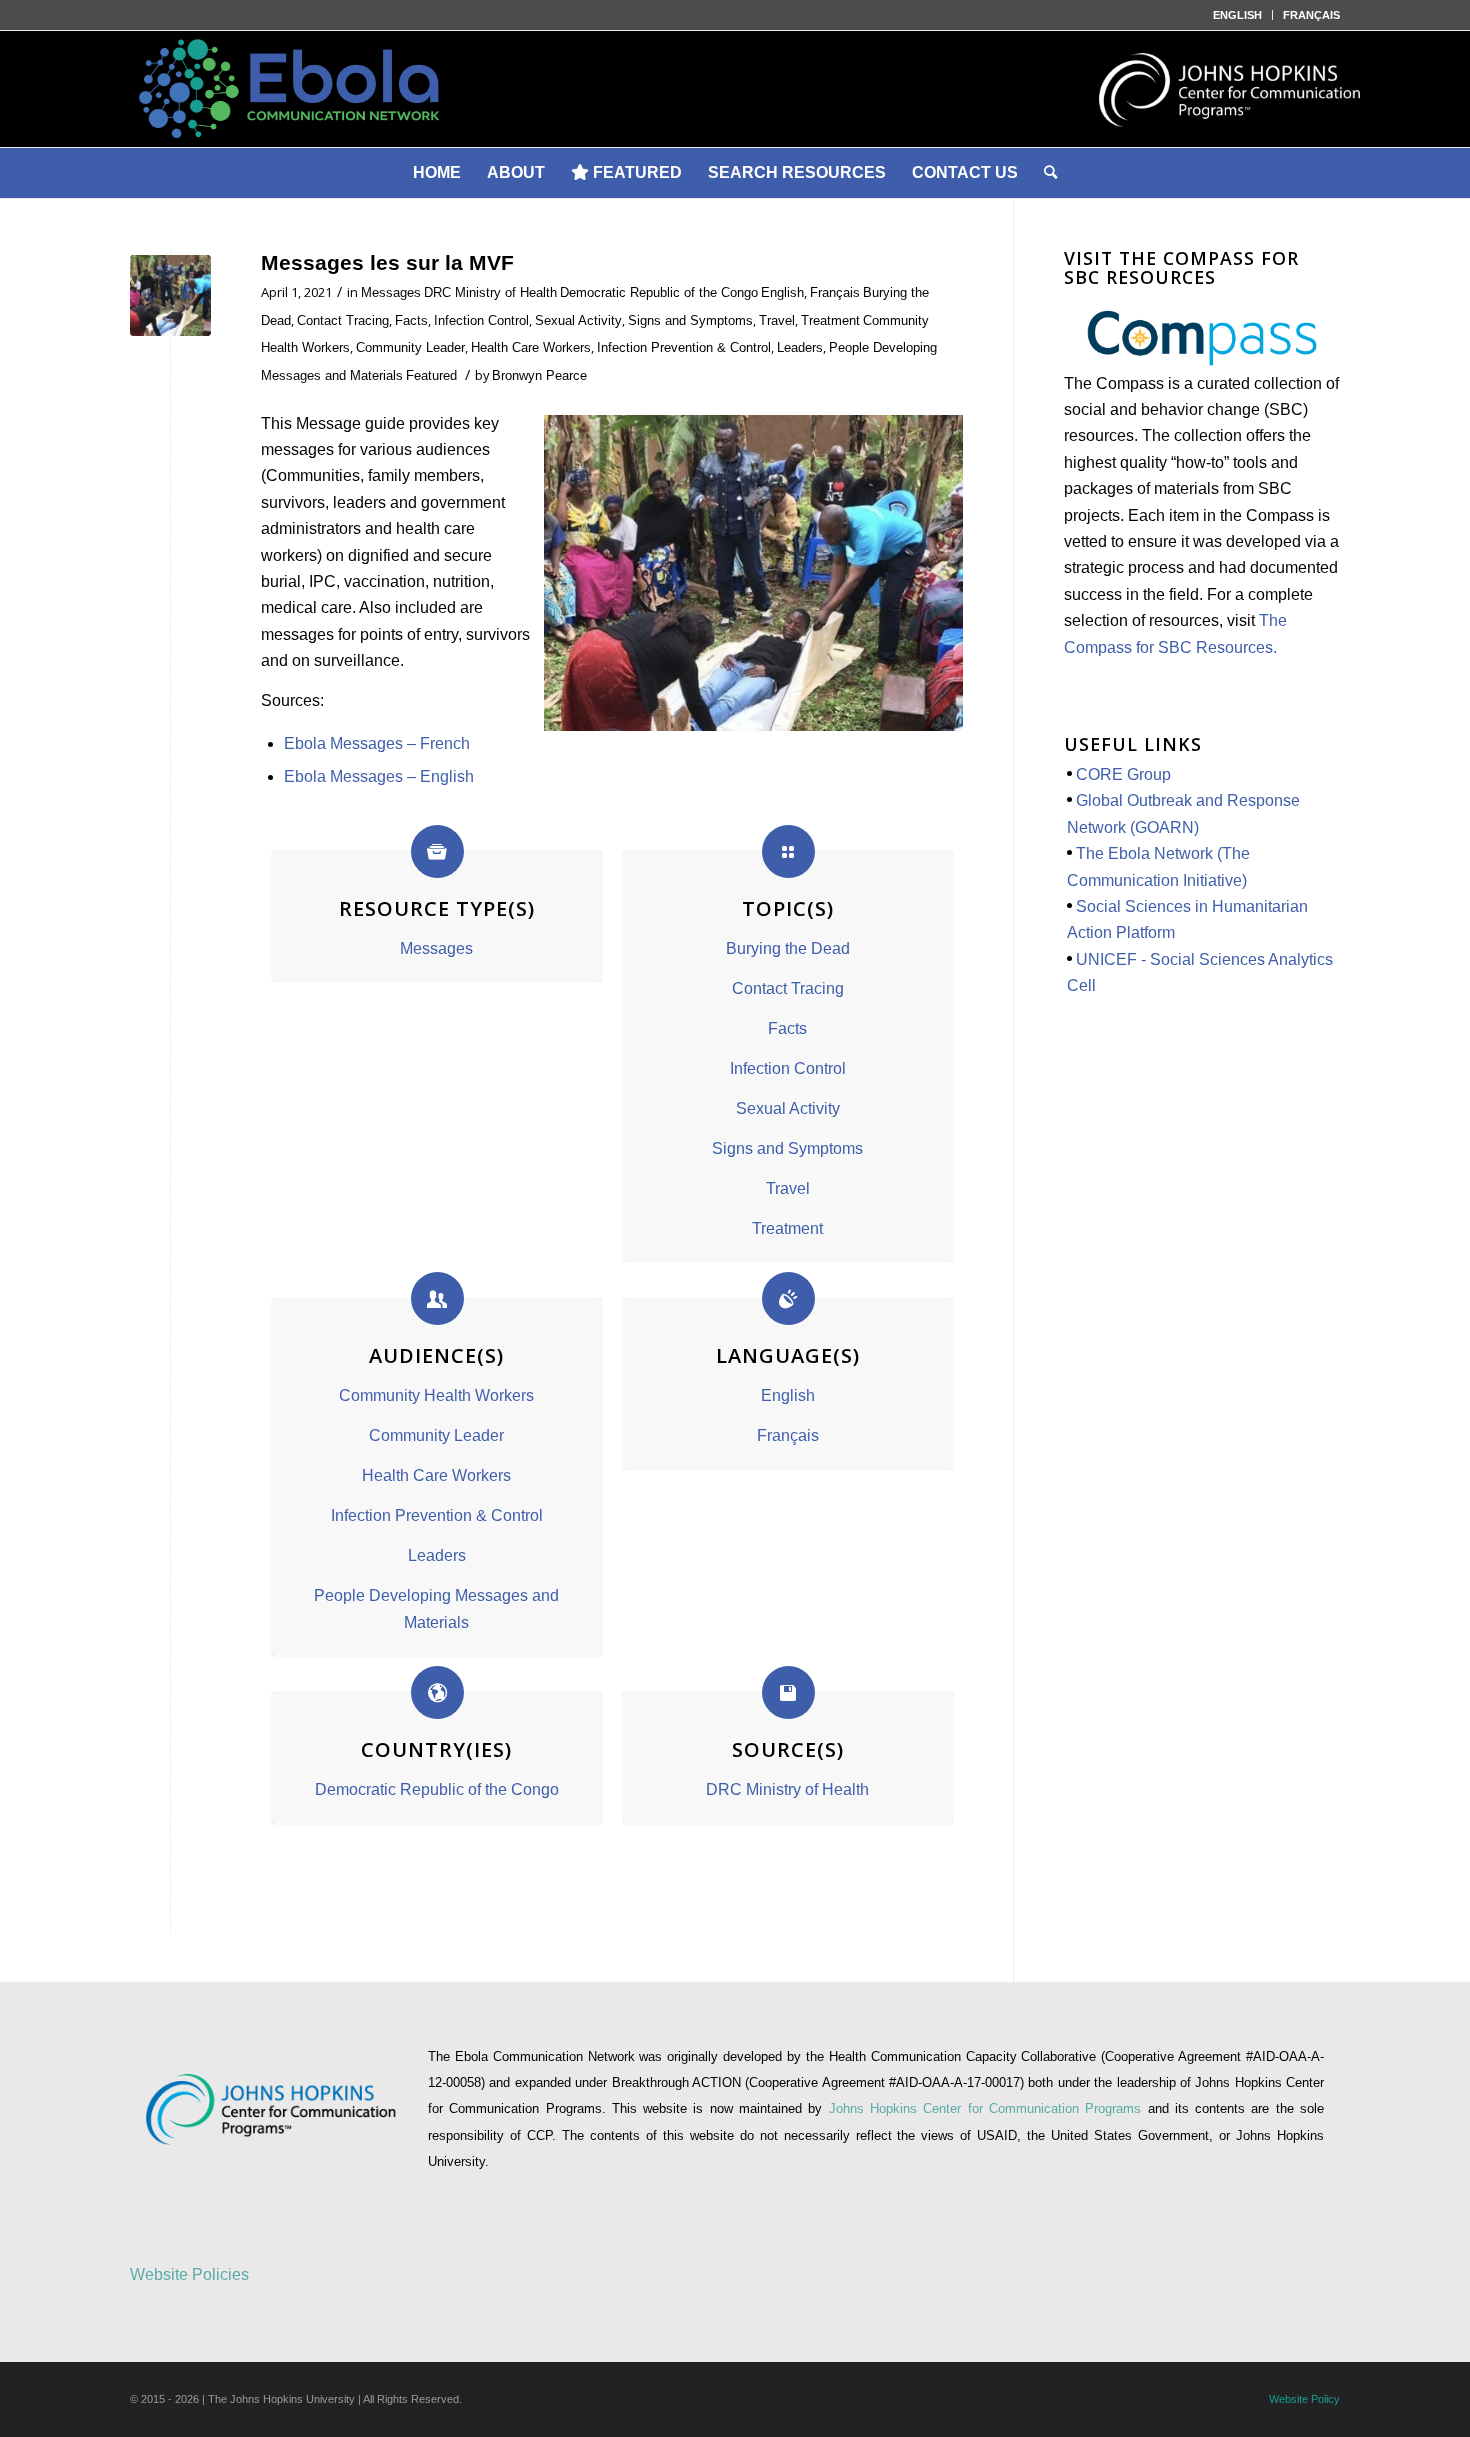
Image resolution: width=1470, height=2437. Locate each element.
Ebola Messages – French (377, 743)
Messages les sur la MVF (387, 262)
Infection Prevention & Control (684, 347)
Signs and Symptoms (690, 320)
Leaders (800, 347)
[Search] (1050, 173)
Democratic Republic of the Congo (659, 292)
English (782, 292)
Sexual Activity (578, 320)
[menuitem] (1238, 15)
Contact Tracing (343, 320)
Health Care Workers (531, 347)
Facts (411, 320)
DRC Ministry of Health (490, 292)
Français (835, 292)
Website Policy (1304, 2399)
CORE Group (1123, 774)
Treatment (830, 320)
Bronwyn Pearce (539, 375)
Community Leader (410, 347)
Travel (777, 320)
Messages (391, 292)
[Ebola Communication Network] (735, 89)
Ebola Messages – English (381, 776)
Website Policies (189, 2274)
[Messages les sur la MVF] (170, 295)
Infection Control (481, 320)
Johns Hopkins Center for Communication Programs (988, 2108)
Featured (431, 375)
